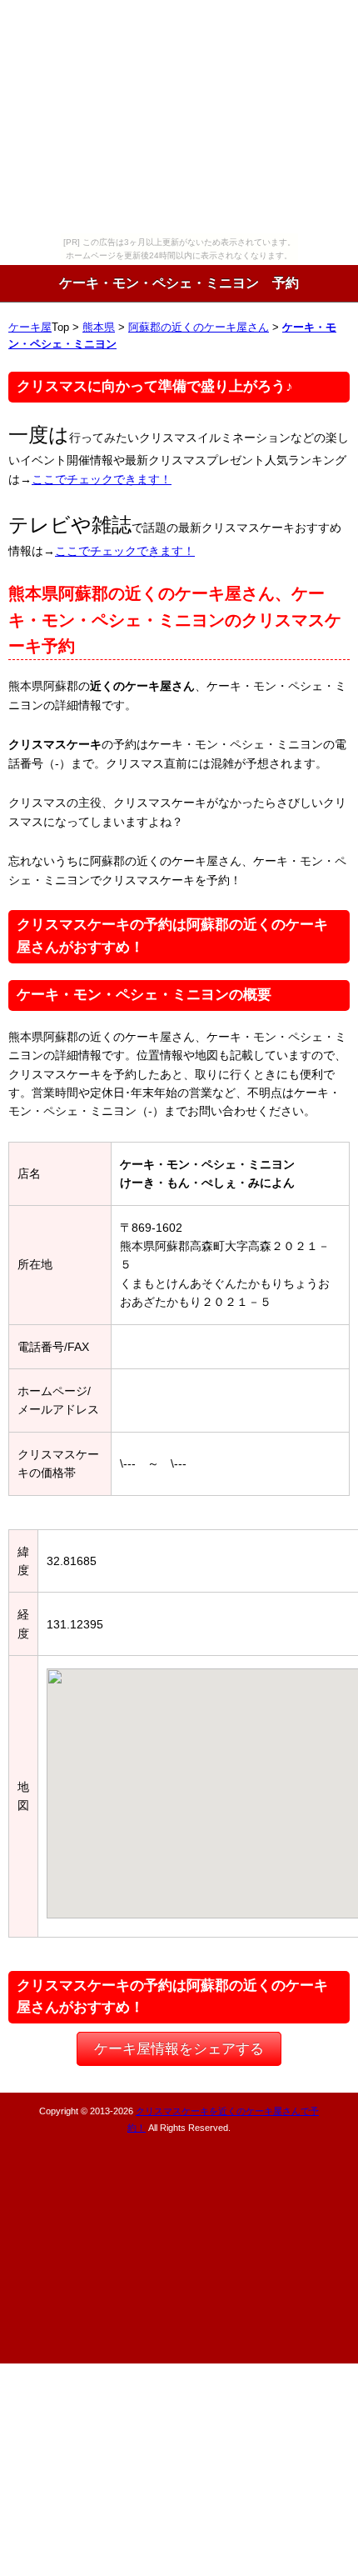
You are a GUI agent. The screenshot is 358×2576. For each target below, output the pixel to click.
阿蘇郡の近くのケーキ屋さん (199, 328)
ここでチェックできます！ (102, 479)
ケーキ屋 (30, 328)
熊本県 (99, 328)
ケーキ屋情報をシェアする (179, 2049)
